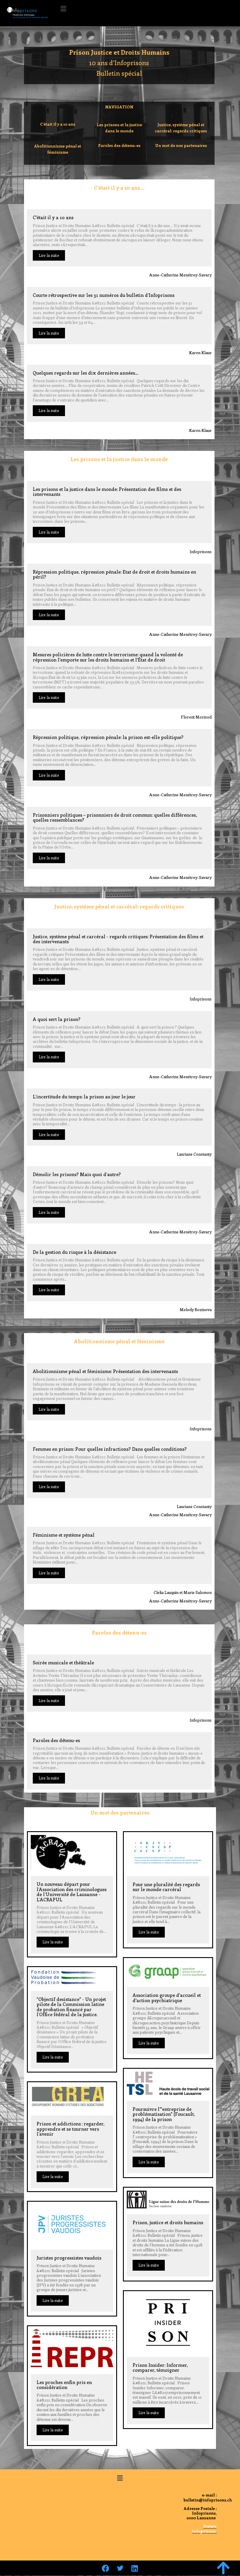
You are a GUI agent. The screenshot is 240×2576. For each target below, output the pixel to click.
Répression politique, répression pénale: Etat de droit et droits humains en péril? (114, 574)
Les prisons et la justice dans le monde (119, 128)
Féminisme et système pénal (64, 1535)
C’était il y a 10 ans (58, 124)
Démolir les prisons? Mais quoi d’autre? (77, 1174)
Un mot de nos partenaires (181, 145)
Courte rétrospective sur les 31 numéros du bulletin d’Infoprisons (104, 295)
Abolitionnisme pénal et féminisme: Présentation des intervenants (105, 1371)
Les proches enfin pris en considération (64, 2385)
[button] (63, 8)
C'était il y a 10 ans (53, 217)
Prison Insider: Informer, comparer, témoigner (160, 2367)
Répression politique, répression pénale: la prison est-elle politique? (108, 737)
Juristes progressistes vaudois (69, 2258)
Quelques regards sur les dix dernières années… (86, 373)
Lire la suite (49, 255)
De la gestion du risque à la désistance (74, 1252)
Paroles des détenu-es (119, 145)
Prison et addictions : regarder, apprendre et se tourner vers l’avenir (71, 2129)
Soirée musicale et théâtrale (63, 1662)
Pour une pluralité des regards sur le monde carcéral (166, 1887)
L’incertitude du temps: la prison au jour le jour (84, 1096)
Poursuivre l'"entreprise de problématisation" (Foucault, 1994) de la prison (164, 2114)
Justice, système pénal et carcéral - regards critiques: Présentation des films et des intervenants (118, 939)
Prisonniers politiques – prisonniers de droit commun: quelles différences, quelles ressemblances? (115, 817)
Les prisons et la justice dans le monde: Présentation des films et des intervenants (107, 491)
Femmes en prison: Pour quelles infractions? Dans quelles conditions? (110, 1449)
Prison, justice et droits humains (168, 2222)
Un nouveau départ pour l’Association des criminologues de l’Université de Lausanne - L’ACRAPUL (72, 1892)
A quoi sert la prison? (57, 1019)
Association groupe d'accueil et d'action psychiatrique (167, 1997)
